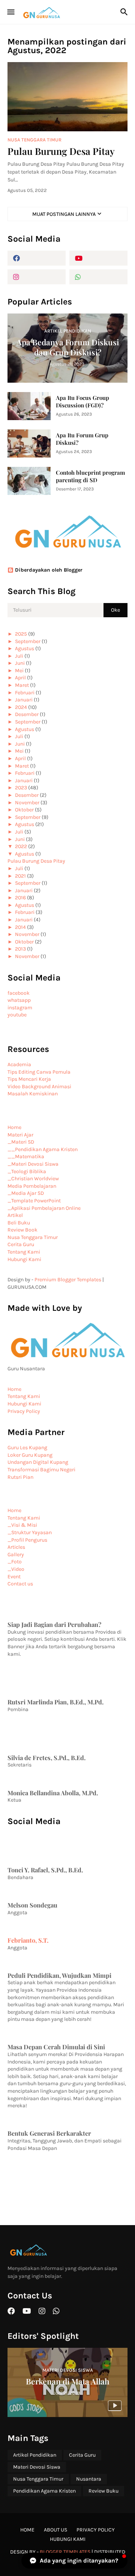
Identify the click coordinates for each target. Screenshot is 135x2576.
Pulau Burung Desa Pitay (61, 151)
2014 (20, 927)
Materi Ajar (20, 1135)
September (28, 641)
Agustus (25, 648)
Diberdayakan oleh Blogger (49, 570)
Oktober (24, 810)
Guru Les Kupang (27, 1448)
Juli (19, 656)
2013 (20, 949)
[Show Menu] (10, 12)
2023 (21, 788)
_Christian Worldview (33, 1179)
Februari (25, 693)
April (20, 678)
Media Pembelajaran (32, 1186)
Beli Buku (19, 1223)
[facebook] (37, 258)
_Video (16, 1569)
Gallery (16, 1555)
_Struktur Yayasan (30, 1532)
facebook (19, 993)
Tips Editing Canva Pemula (39, 1072)
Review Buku (103, 2491)
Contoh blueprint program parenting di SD (90, 476)
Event (14, 1577)
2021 (20, 876)
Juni (20, 663)
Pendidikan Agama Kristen (44, 2491)
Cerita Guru (21, 1244)
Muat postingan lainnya (64, 214)
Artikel (15, 1215)
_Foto (15, 1562)
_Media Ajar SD (26, 1193)
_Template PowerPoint (34, 1201)
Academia (19, 1064)
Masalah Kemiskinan (33, 1094)
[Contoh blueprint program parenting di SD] (29, 481)
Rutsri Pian (20, 1477)
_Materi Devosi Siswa (33, 1164)
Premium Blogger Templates (68, 1280)
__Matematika (26, 1157)
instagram (20, 1008)
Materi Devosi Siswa (37, 2467)
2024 (21, 707)
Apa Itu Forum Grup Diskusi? (82, 439)
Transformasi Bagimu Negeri (41, 1470)
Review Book (22, 1230)
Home (14, 1127)
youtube (17, 1015)
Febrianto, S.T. (28, 1940)
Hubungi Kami (24, 1259)
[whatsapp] (98, 277)
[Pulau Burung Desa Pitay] (67, 97)
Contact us (20, 1584)
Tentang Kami (24, 1252)
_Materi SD (21, 1142)
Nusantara (89, 2479)
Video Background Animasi (39, 1087)
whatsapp (19, 1000)
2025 (21, 634)
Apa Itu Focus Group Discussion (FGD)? (82, 402)
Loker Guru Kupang (30, 1455)
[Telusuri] (125, 12)
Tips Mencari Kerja (29, 1079)
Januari (24, 700)
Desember (27, 714)
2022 (21, 846)
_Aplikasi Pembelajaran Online (44, 1208)
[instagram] (37, 277)
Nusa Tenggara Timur (33, 1237)
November (27, 803)
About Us (55, 2530)
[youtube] (98, 258)
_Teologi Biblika (27, 1171)
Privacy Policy (24, 1411)
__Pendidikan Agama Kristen (43, 1149)
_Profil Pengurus (27, 1540)
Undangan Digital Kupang (38, 1462)
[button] (74, 2561)
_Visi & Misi (22, 1525)
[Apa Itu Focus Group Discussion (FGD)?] (29, 406)
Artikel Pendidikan (35, 2455)
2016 (20, 898)
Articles (16, 1547)
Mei (19, 671)
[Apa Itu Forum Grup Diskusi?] (29, 443)
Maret (22, 685)
